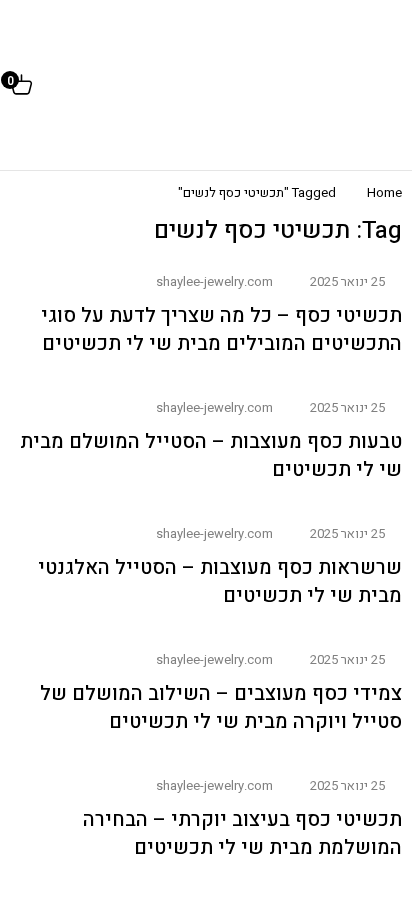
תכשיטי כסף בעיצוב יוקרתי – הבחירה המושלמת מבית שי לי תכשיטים (242, 833)
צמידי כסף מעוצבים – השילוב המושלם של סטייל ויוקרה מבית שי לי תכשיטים (221, 707)
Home (384, 192)
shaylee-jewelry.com (214, 281)
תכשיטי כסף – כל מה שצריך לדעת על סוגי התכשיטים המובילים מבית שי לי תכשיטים (221, 329)
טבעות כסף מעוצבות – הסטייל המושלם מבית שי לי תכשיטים (211, 455)
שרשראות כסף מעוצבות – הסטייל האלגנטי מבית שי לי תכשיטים (220, 581)
